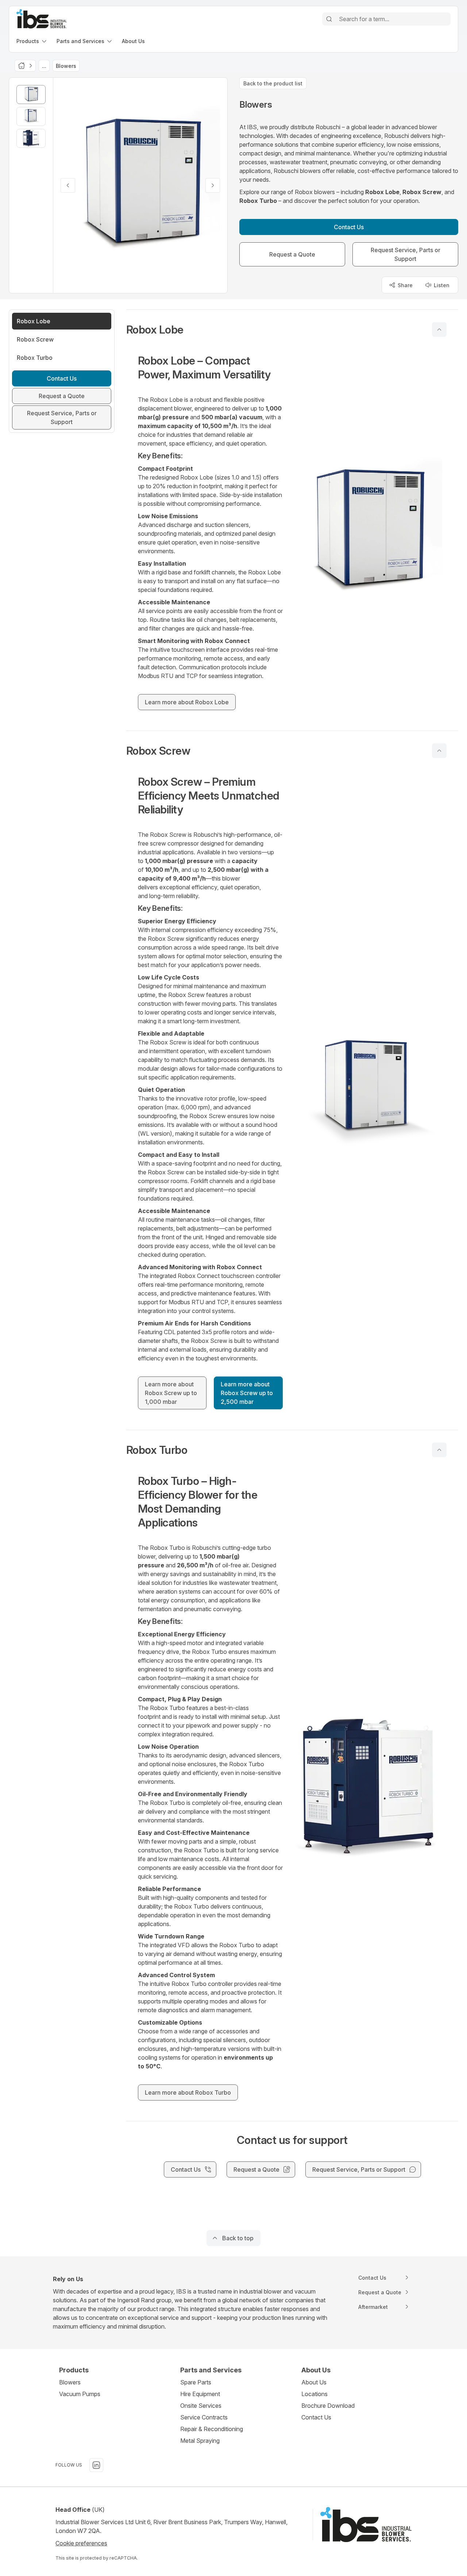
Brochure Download (328, 2406)
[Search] (329, 19)
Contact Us (316, 2417)
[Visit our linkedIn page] (96, 2465)
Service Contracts (204, 2417)
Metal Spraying (200, 2441)
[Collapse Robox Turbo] (439, 1450)
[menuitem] (32, 41)
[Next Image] (213, 185)
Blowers (70, 2382)
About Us (314, 2382)
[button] (292, 330)
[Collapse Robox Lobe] (439, 330)
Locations (314, 2394)
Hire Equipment (200, 2394)
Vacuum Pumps (80, 2394)
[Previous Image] (68, 185)
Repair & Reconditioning (212, 2429)
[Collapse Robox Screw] (439, 751)
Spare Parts (196, 2382)
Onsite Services (201, 2406)
